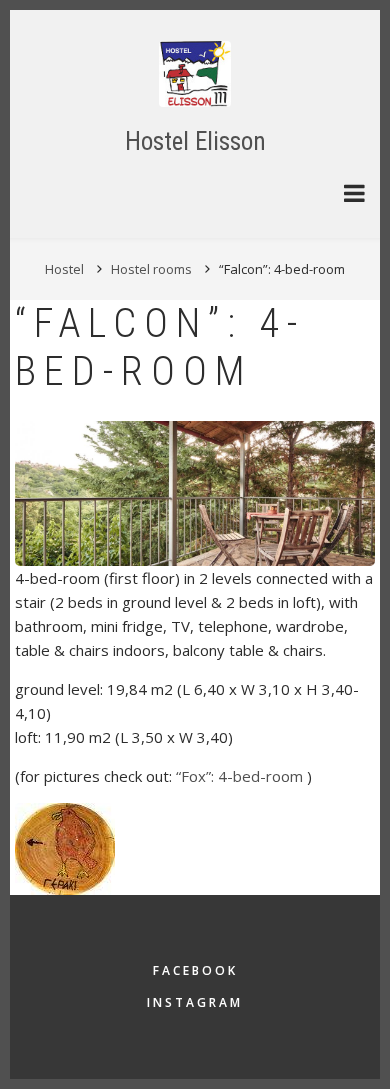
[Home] (195, 72)
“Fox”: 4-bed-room (241, 776)
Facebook (195, 970)
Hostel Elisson (195, 141)
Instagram (195, 1002)
